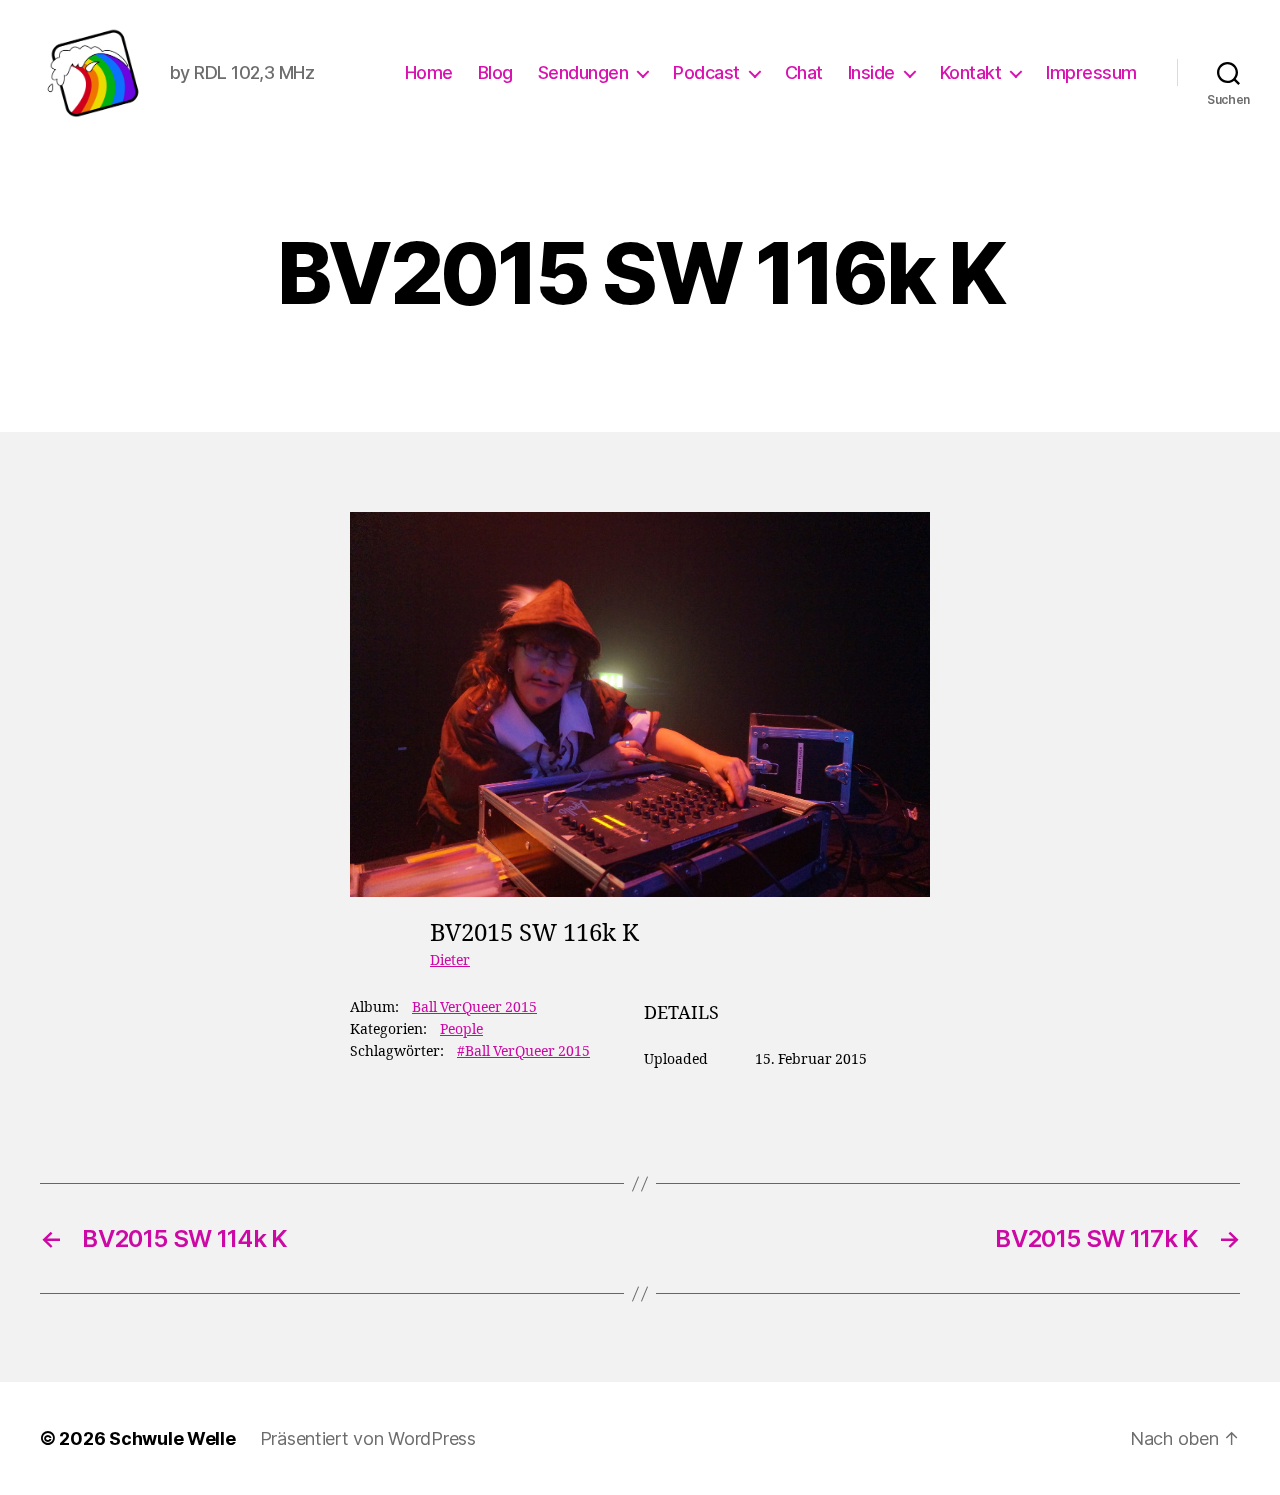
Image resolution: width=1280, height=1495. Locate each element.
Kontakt (971, 72)
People (461, 1029)
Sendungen (583, 72)
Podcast (706, 72)
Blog (495, 72)
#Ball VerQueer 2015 (523, 1051)
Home (429, 72)
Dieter (450, 960)
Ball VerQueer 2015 (474, 1007)
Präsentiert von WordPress (368, 1438)
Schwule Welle (172, 1438)
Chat (804, 72)
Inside (871, 72)
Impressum (1091, 72)
